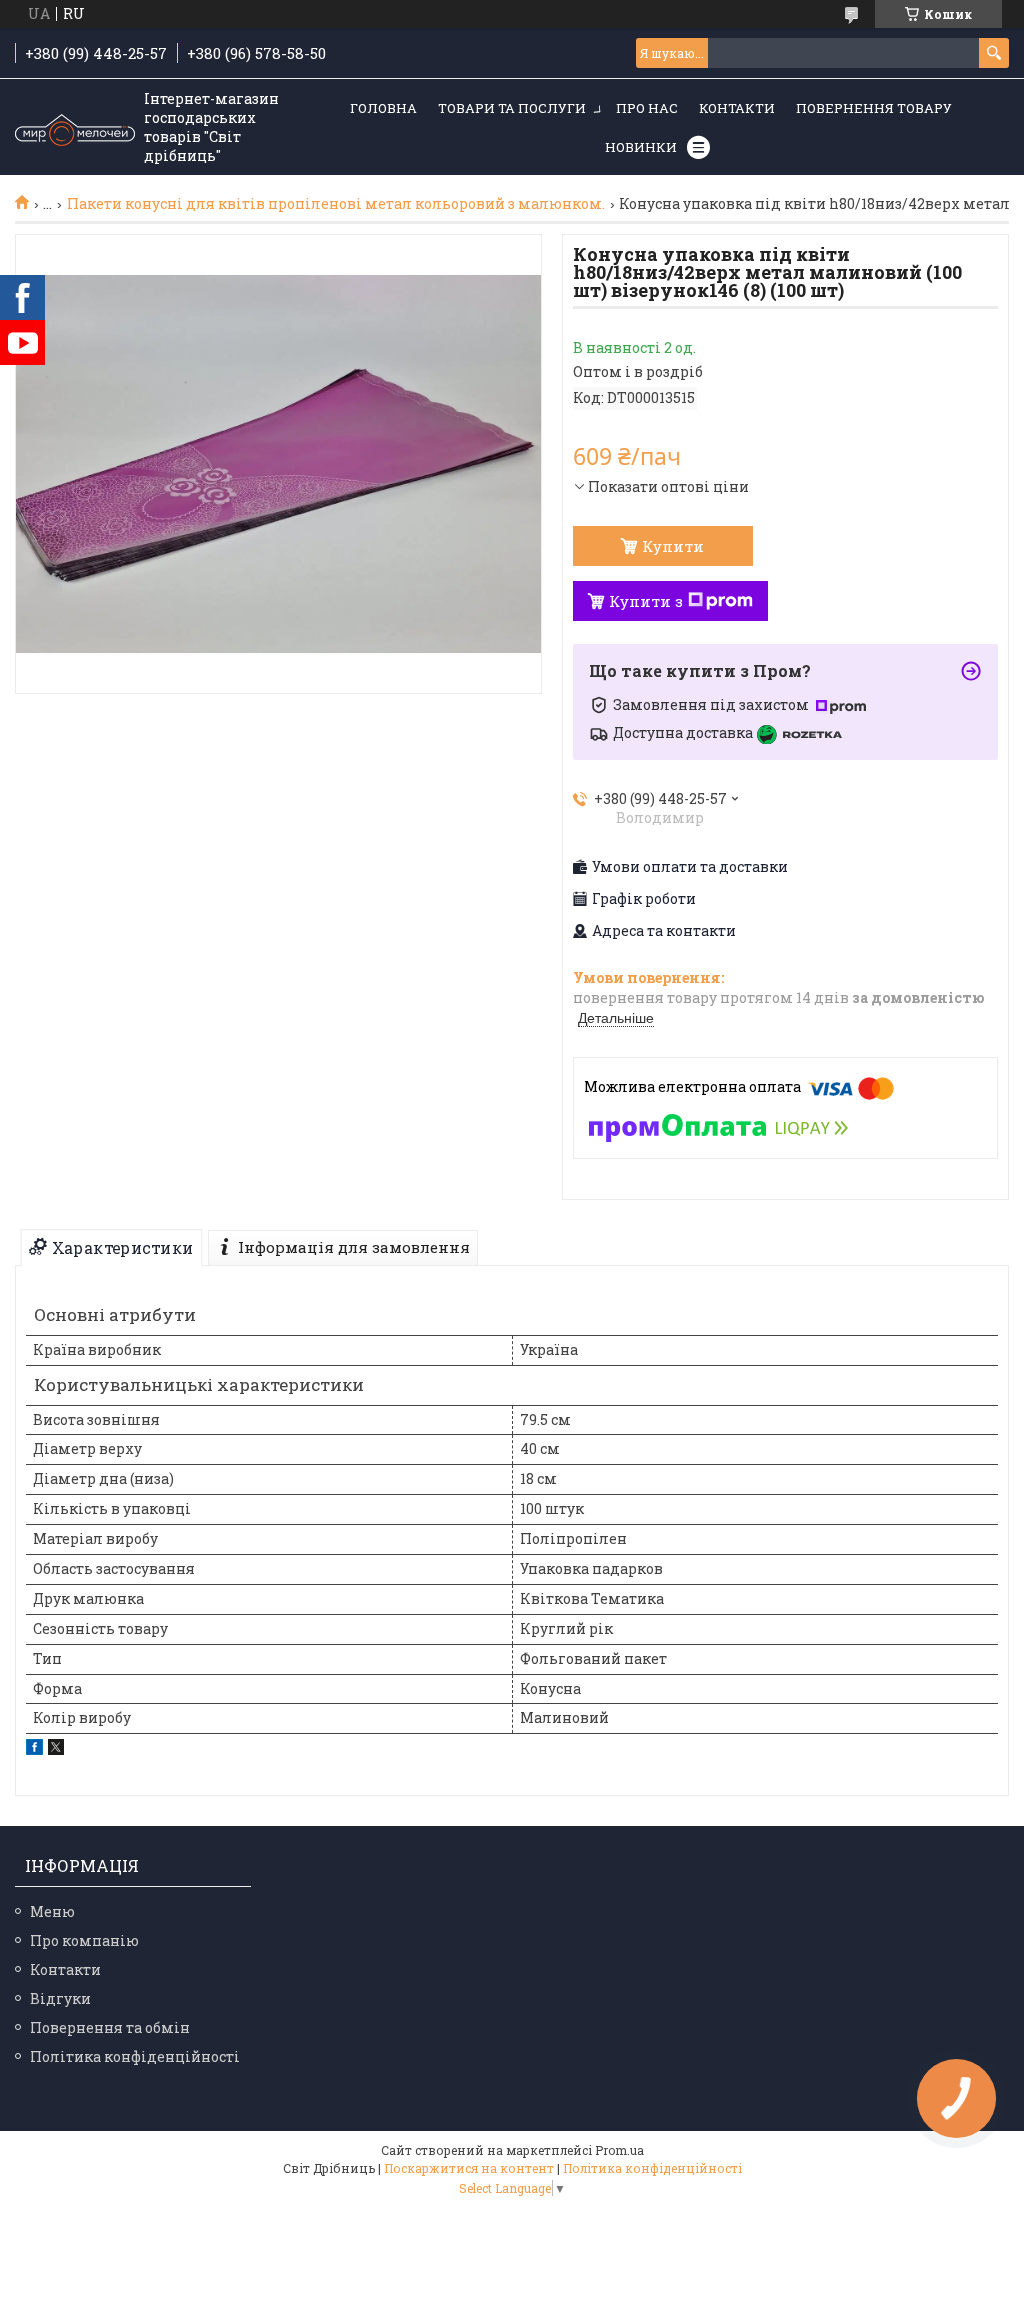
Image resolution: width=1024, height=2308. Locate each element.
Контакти (737, 108)
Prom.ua (619, 2150)
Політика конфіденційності (135, 2056)
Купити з (646, 601)
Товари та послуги (512, 108)
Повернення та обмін (110, 2027)
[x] (56, 1749)
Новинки (641, 147)
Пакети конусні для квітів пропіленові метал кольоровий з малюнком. (336, 204)
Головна (383, 108)
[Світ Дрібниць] (75, 128)
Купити (673, 546)
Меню (52, 1911)
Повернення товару (874, 108)
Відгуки (60, 1998)
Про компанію (84, 1940)
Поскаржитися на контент (469, 2168)
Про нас (647, 108)
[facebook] (34, 1749)
